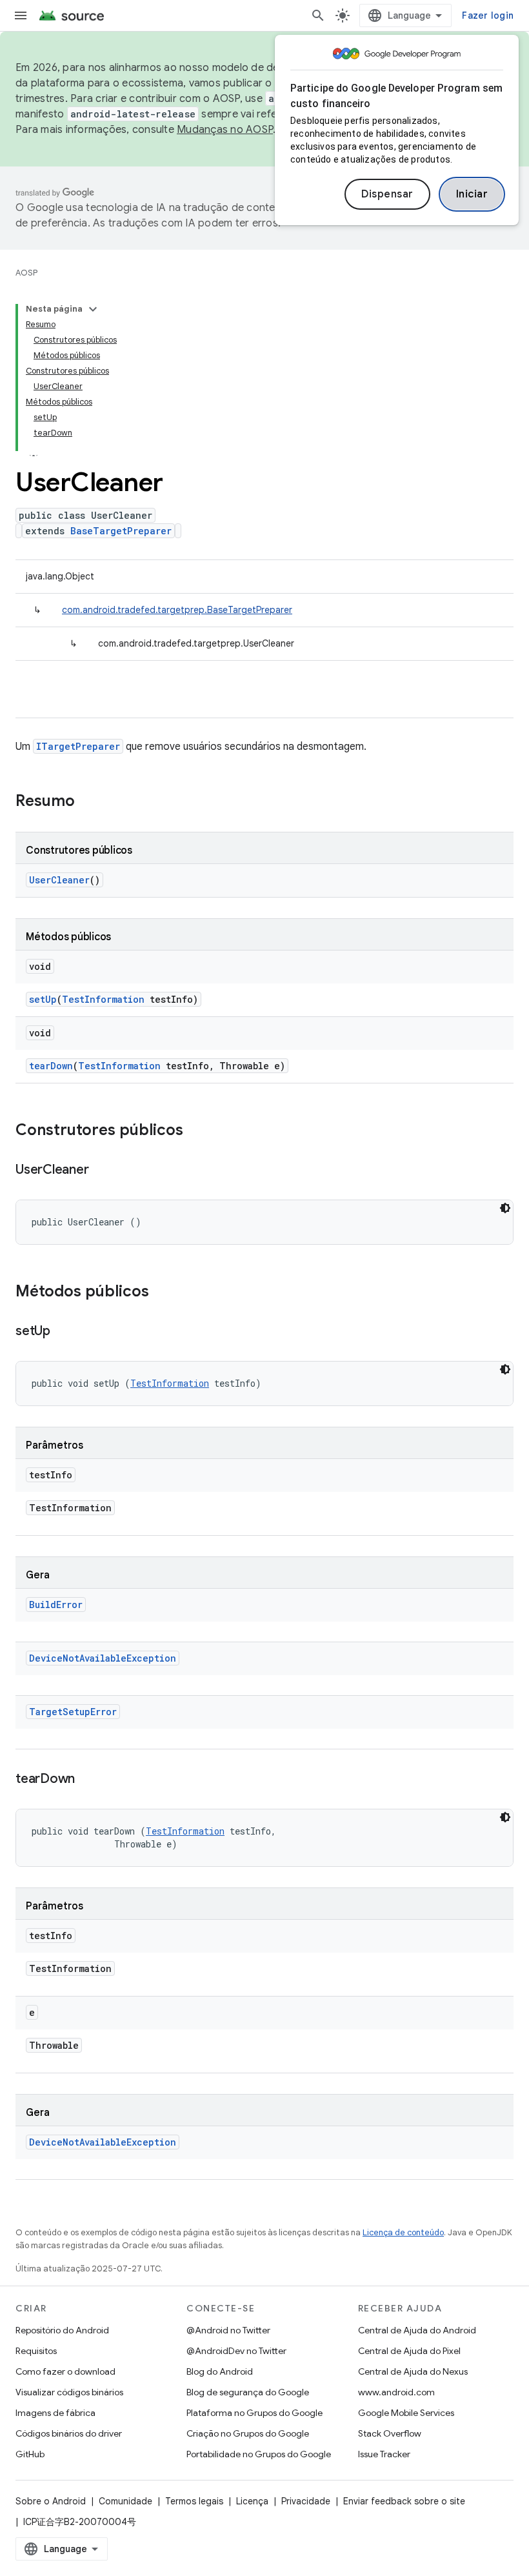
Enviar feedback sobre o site (404, 2501)
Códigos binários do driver (69, 2433)
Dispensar (387, 194)
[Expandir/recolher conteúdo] (93, 309)
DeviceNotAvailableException (103, 1658)
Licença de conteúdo (403, 2232)
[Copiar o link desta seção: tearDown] (88, 1780)
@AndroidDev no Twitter (236, 2351)
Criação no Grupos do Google (248, 2433)
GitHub (30, 2454)
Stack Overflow (390, 2433)
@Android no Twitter (228, 2330)
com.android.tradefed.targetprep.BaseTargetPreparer (177, 610)
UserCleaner (59, 880)
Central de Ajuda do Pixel (409, 2351)
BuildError (56, 1605)
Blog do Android (220, 2371)
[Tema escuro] (505, 1208)
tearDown (51, 1066)
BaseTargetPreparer (121, 531)
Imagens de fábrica (55, 2413)
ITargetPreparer (78, 746)
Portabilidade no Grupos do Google (259, 2454)
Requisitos (36, 2351)
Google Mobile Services (406, 2413)
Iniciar (472, 194)
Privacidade (306, 2501)
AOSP (26, 273)
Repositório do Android (62, 2330)
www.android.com (396, 2392)
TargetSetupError (73, 1712)
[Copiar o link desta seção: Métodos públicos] (162, 1293)
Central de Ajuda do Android (417, 2330)
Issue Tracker (384, 2454)
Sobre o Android (51, 2501)
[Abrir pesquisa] (318, 15)
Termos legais (194, 2501)
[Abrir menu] (21, 15)
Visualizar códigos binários (69, 2392)
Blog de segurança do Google (248, 2392)
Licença (252, 2501)
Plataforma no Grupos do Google (255, 2413)
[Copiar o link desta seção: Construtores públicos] (196, 1131)
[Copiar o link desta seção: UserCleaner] (101, 1171)
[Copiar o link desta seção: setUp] (63, 1332)
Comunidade (125, 2501)
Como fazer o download (65, 2371)
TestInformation (103, 999)
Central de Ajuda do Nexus (413, 2371)
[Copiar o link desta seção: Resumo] (88, 802)
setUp (43, 999)
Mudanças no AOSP (225, 130)
